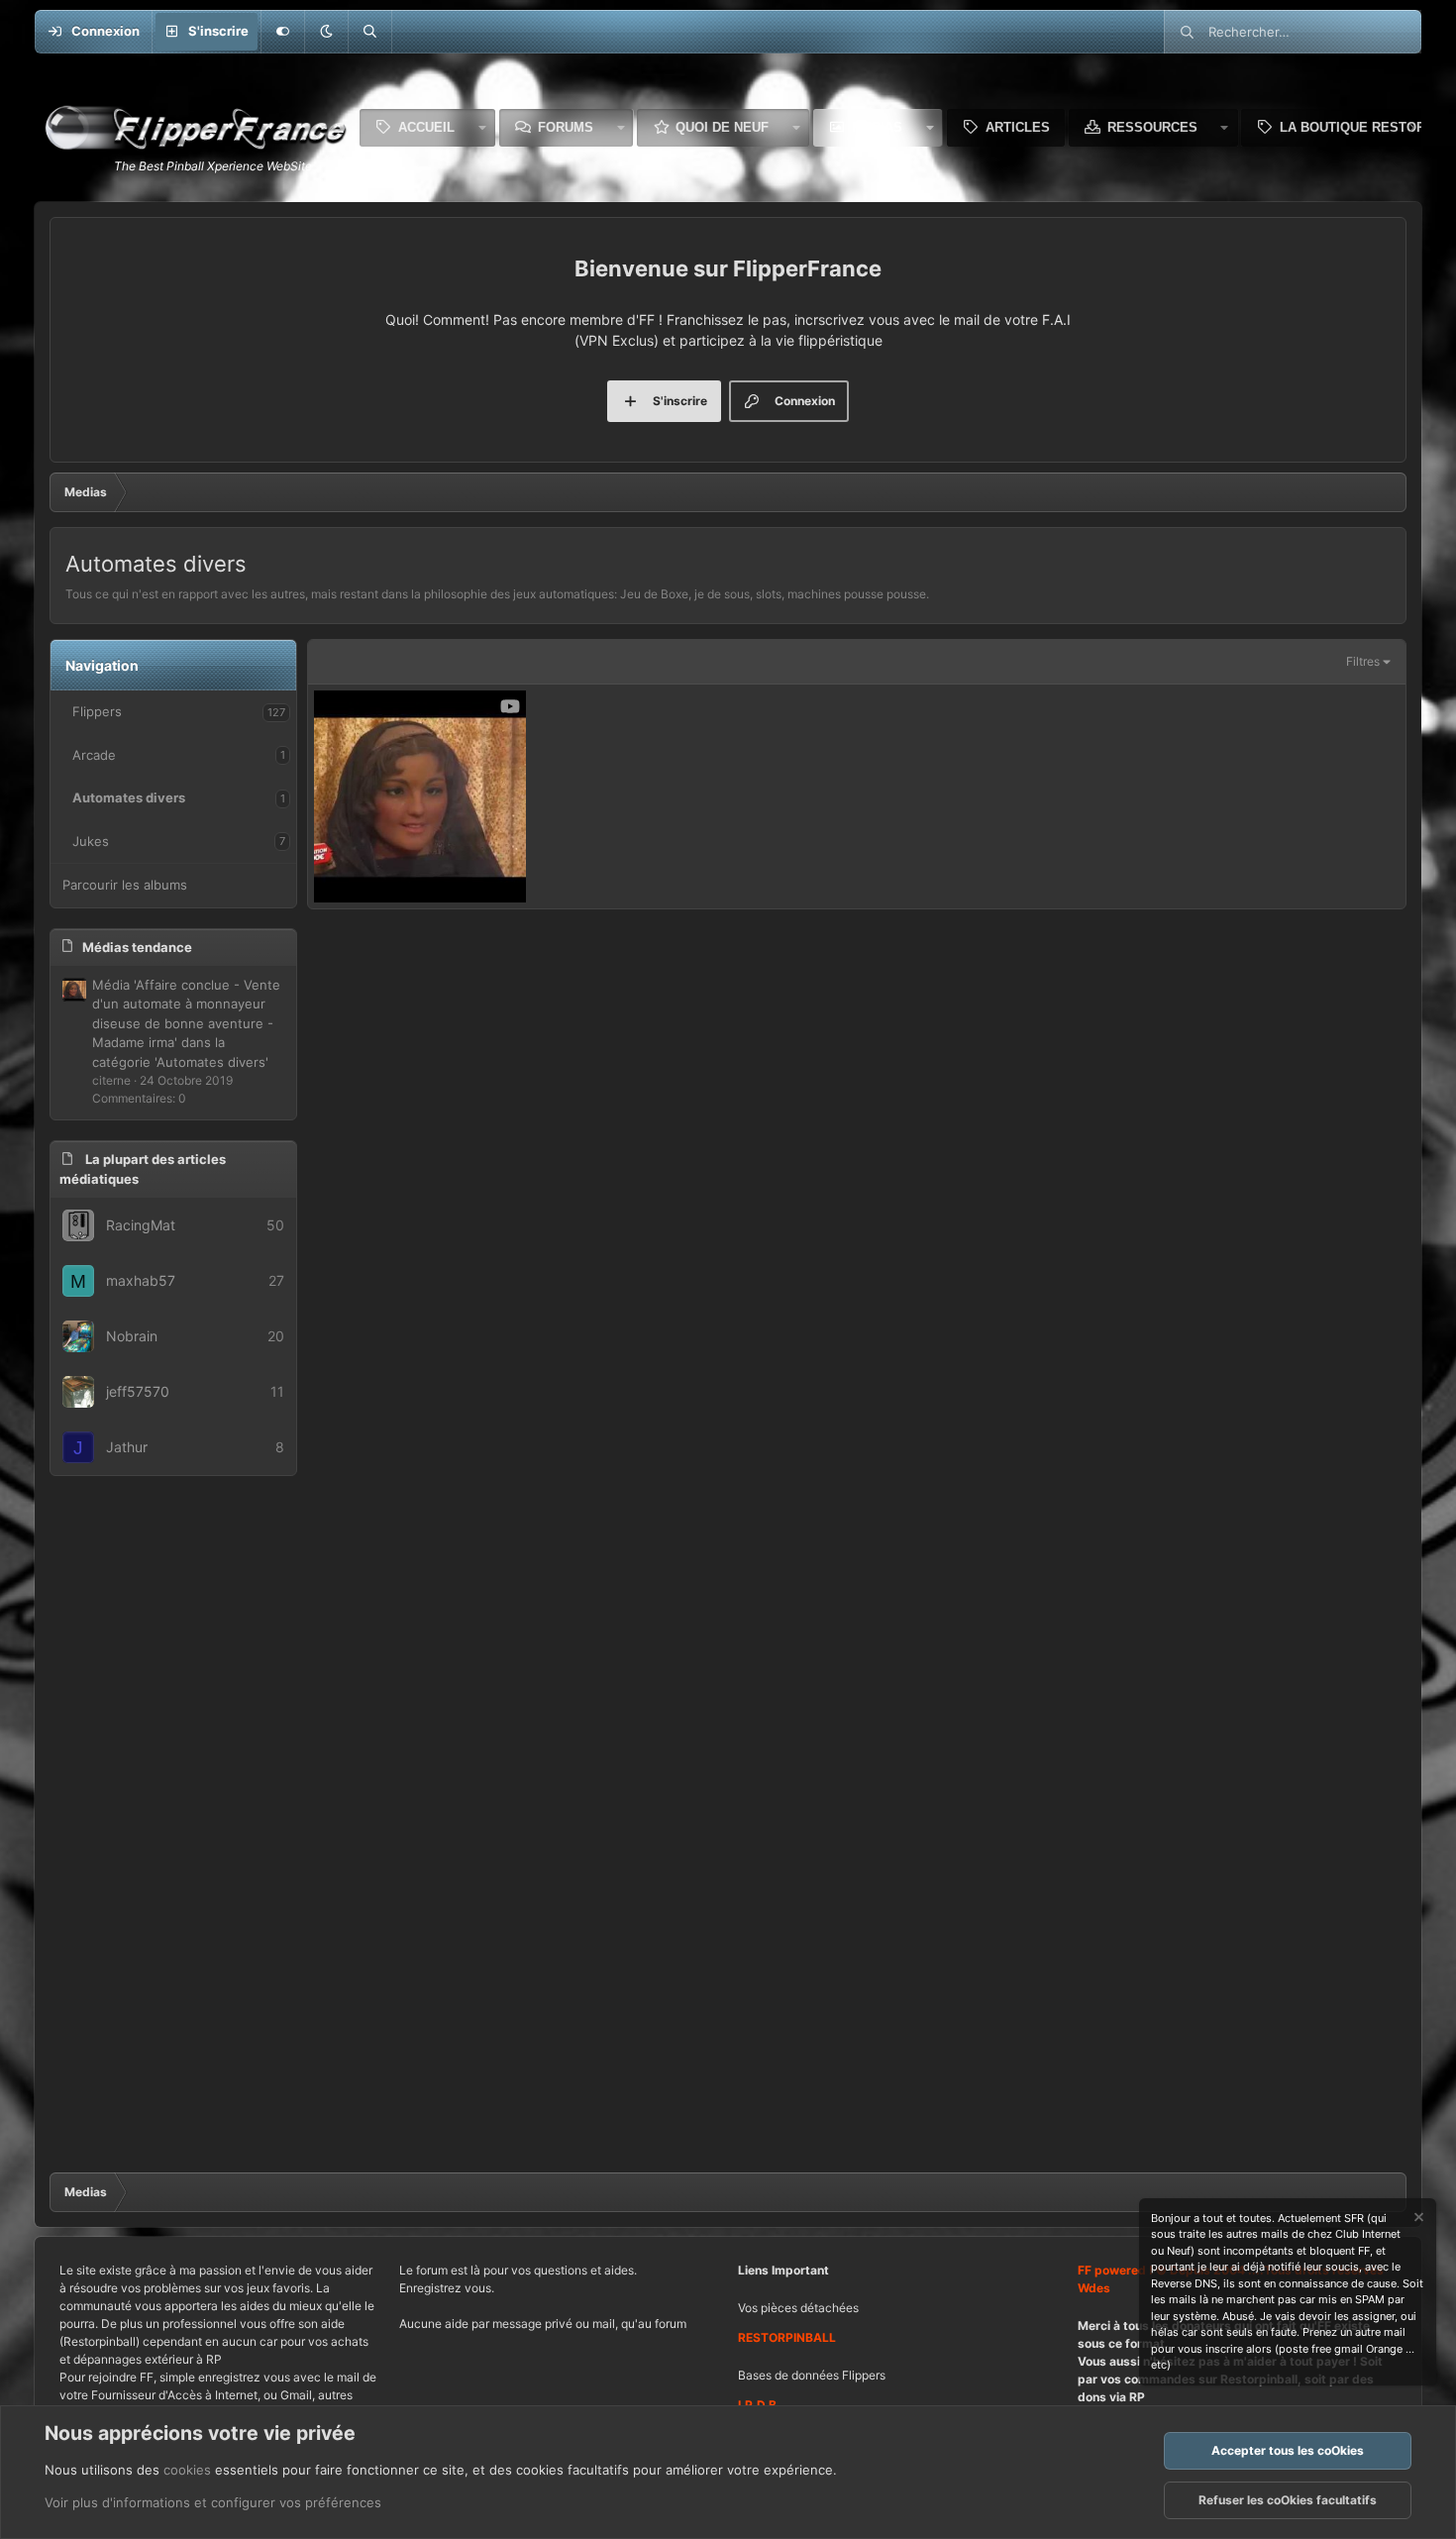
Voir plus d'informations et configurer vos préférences (213, 2502)
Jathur (127, 1447)
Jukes (91, 841)
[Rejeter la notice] (1417, 2220)
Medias (877, 127)
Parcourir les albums (125, 885)
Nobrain (132, 1336)
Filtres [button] (1363, 661)
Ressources (1152, 127)
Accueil (426, 127)
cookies (187, 2470)
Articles (1018, 127)
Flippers (97, 711)
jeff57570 (138, 1391)
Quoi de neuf (722, 127)
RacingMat (141, 1225)
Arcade (94, 755)
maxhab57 (141, 1280)
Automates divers (129, 797)
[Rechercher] (369, 32)
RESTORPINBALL (787, 2337)
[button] (326, 32)
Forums (566, 127)
